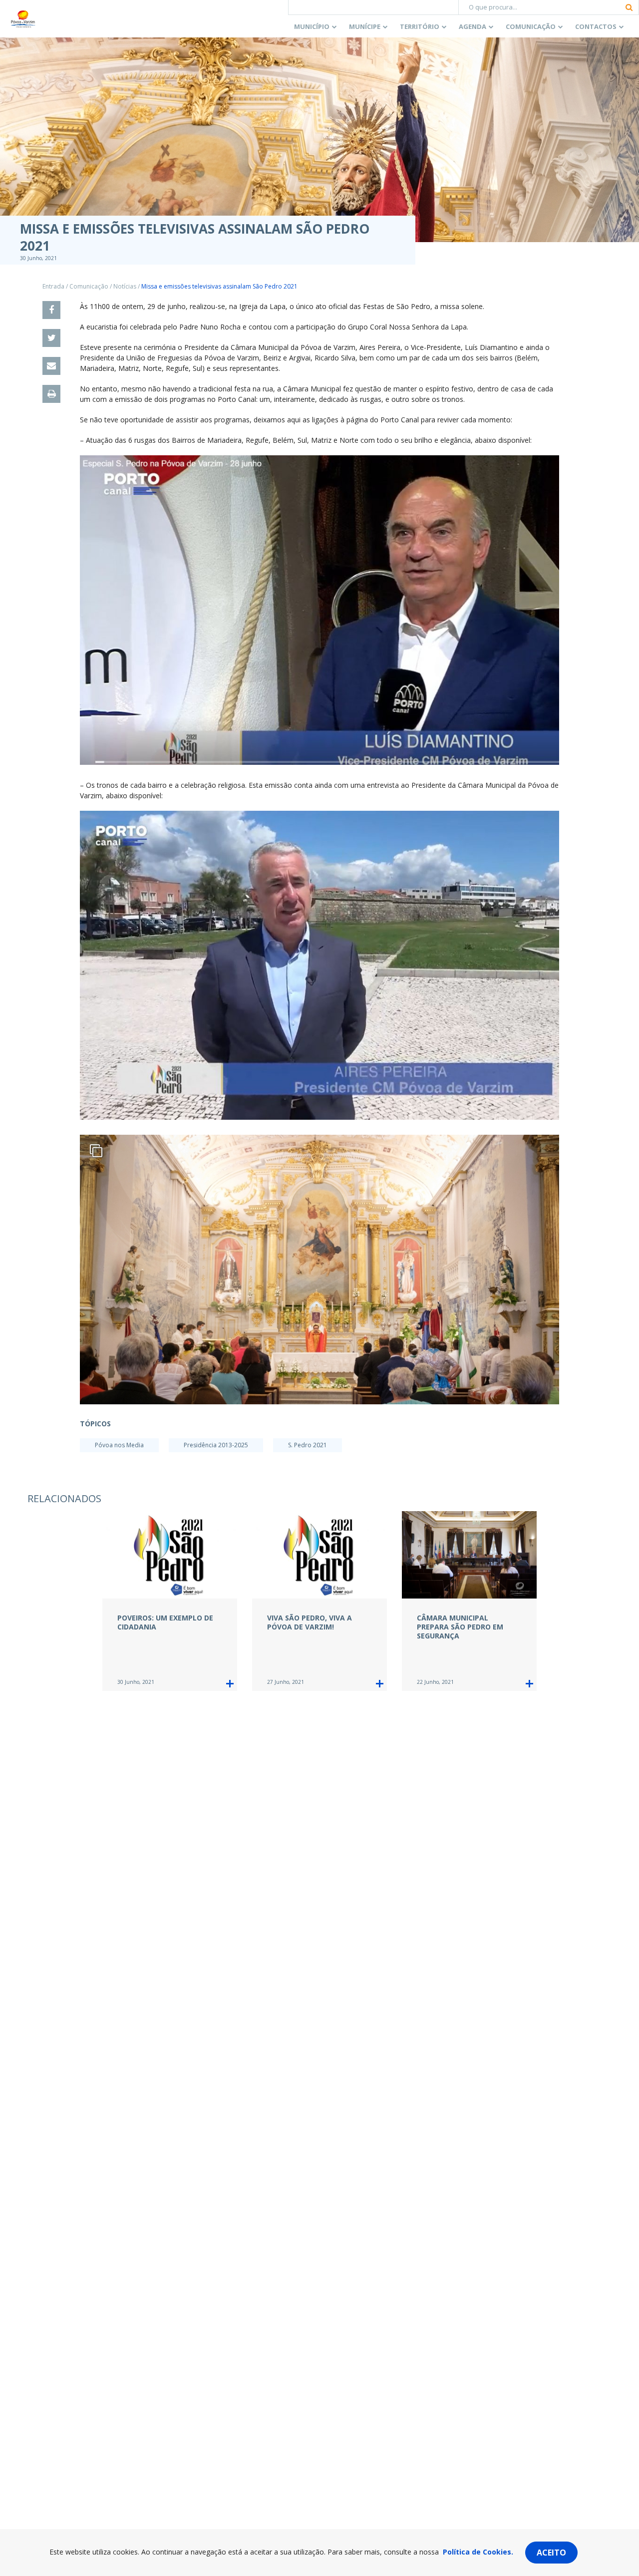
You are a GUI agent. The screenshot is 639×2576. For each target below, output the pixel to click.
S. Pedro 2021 (308, 1445)
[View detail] (230, 1684)
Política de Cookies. (478, 2552)
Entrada (53, 286)
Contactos (596, 26)
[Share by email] (51, 366)
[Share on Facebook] (51, 310)
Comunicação (531, 26)
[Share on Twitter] (51, 338)
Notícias (125, 286)
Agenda (473, 26)
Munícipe (365, 26)
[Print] (51, 394)
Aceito (551, 2553)
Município (312, 26)
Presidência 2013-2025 (216, 1445)
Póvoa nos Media (119, 1445)
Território (420, 26)
